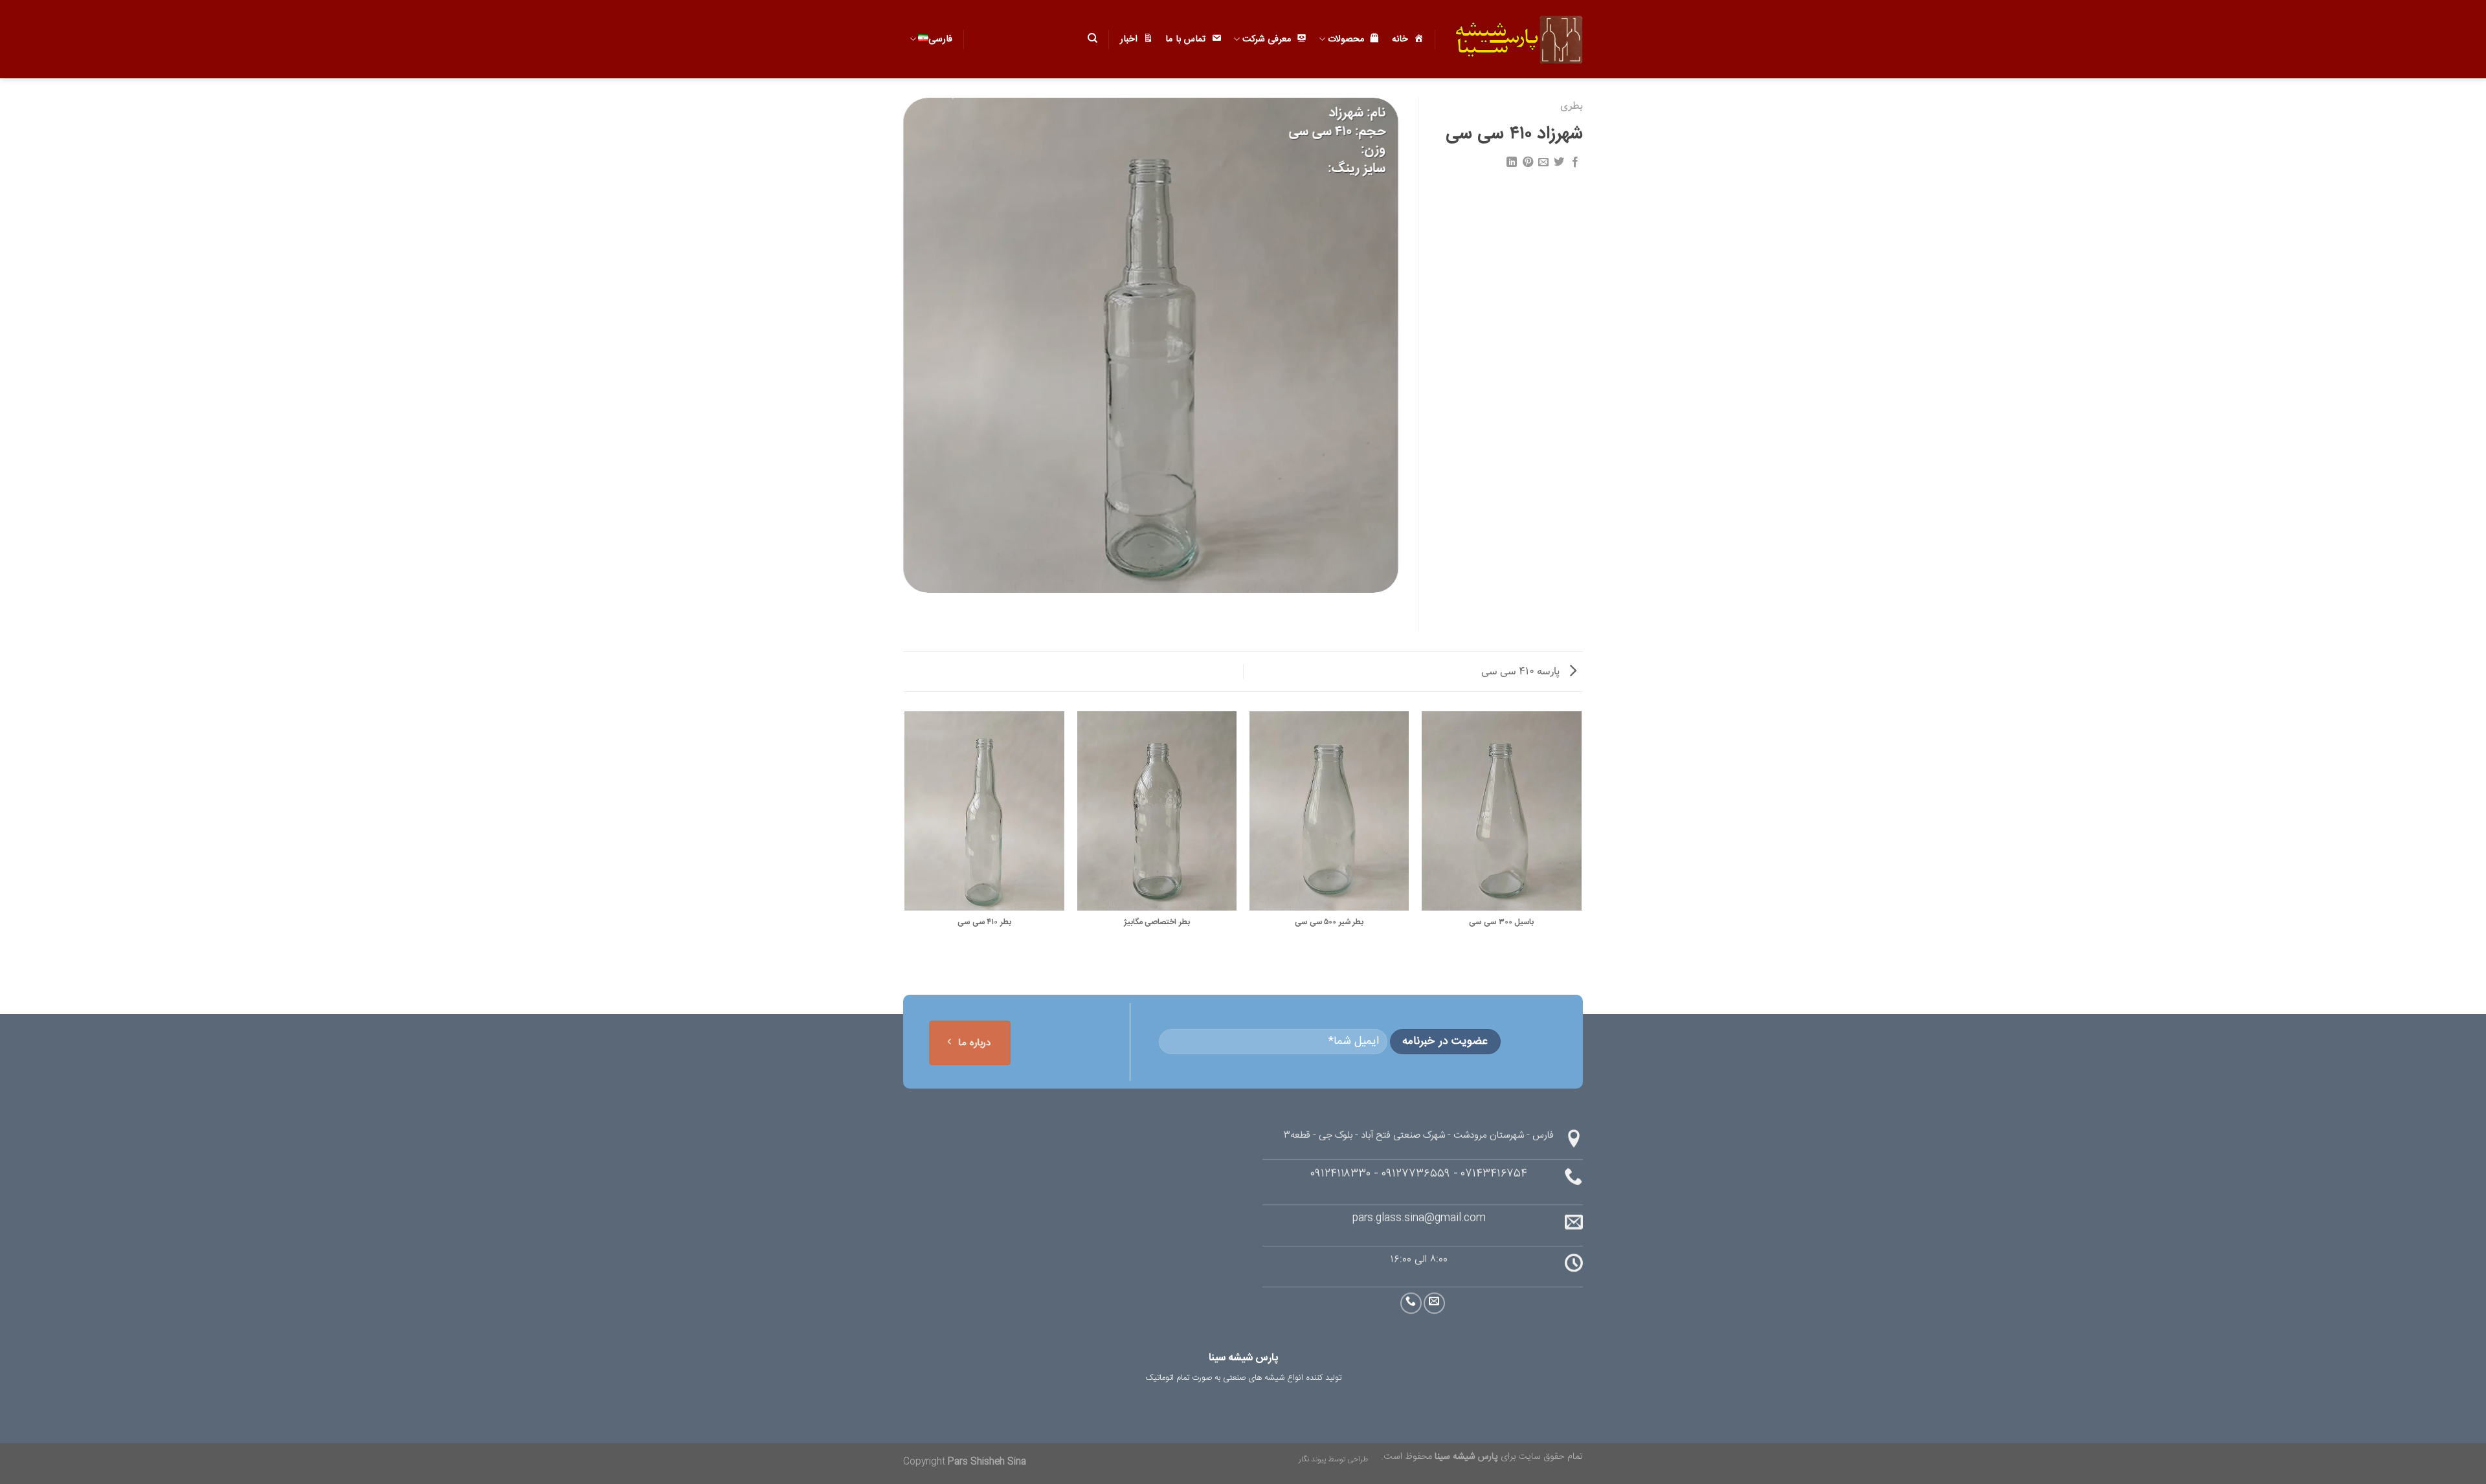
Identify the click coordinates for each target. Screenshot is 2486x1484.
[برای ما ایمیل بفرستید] (1434, 1303)
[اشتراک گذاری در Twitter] (1559, 162)
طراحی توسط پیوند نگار (1333, 1459)
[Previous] (1581, 836)
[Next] (906, 836)
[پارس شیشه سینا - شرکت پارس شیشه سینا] (1519, 39)
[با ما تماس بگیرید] (1411, 1303)
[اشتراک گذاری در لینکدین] (1512, 162)
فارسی (940, 39)
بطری (1572, 106)
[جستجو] (1092, 38)
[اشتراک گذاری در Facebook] (1575, 162)
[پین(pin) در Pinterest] (1527, 162)
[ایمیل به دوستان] (1543, 162)
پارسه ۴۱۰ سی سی (1522, 671)
